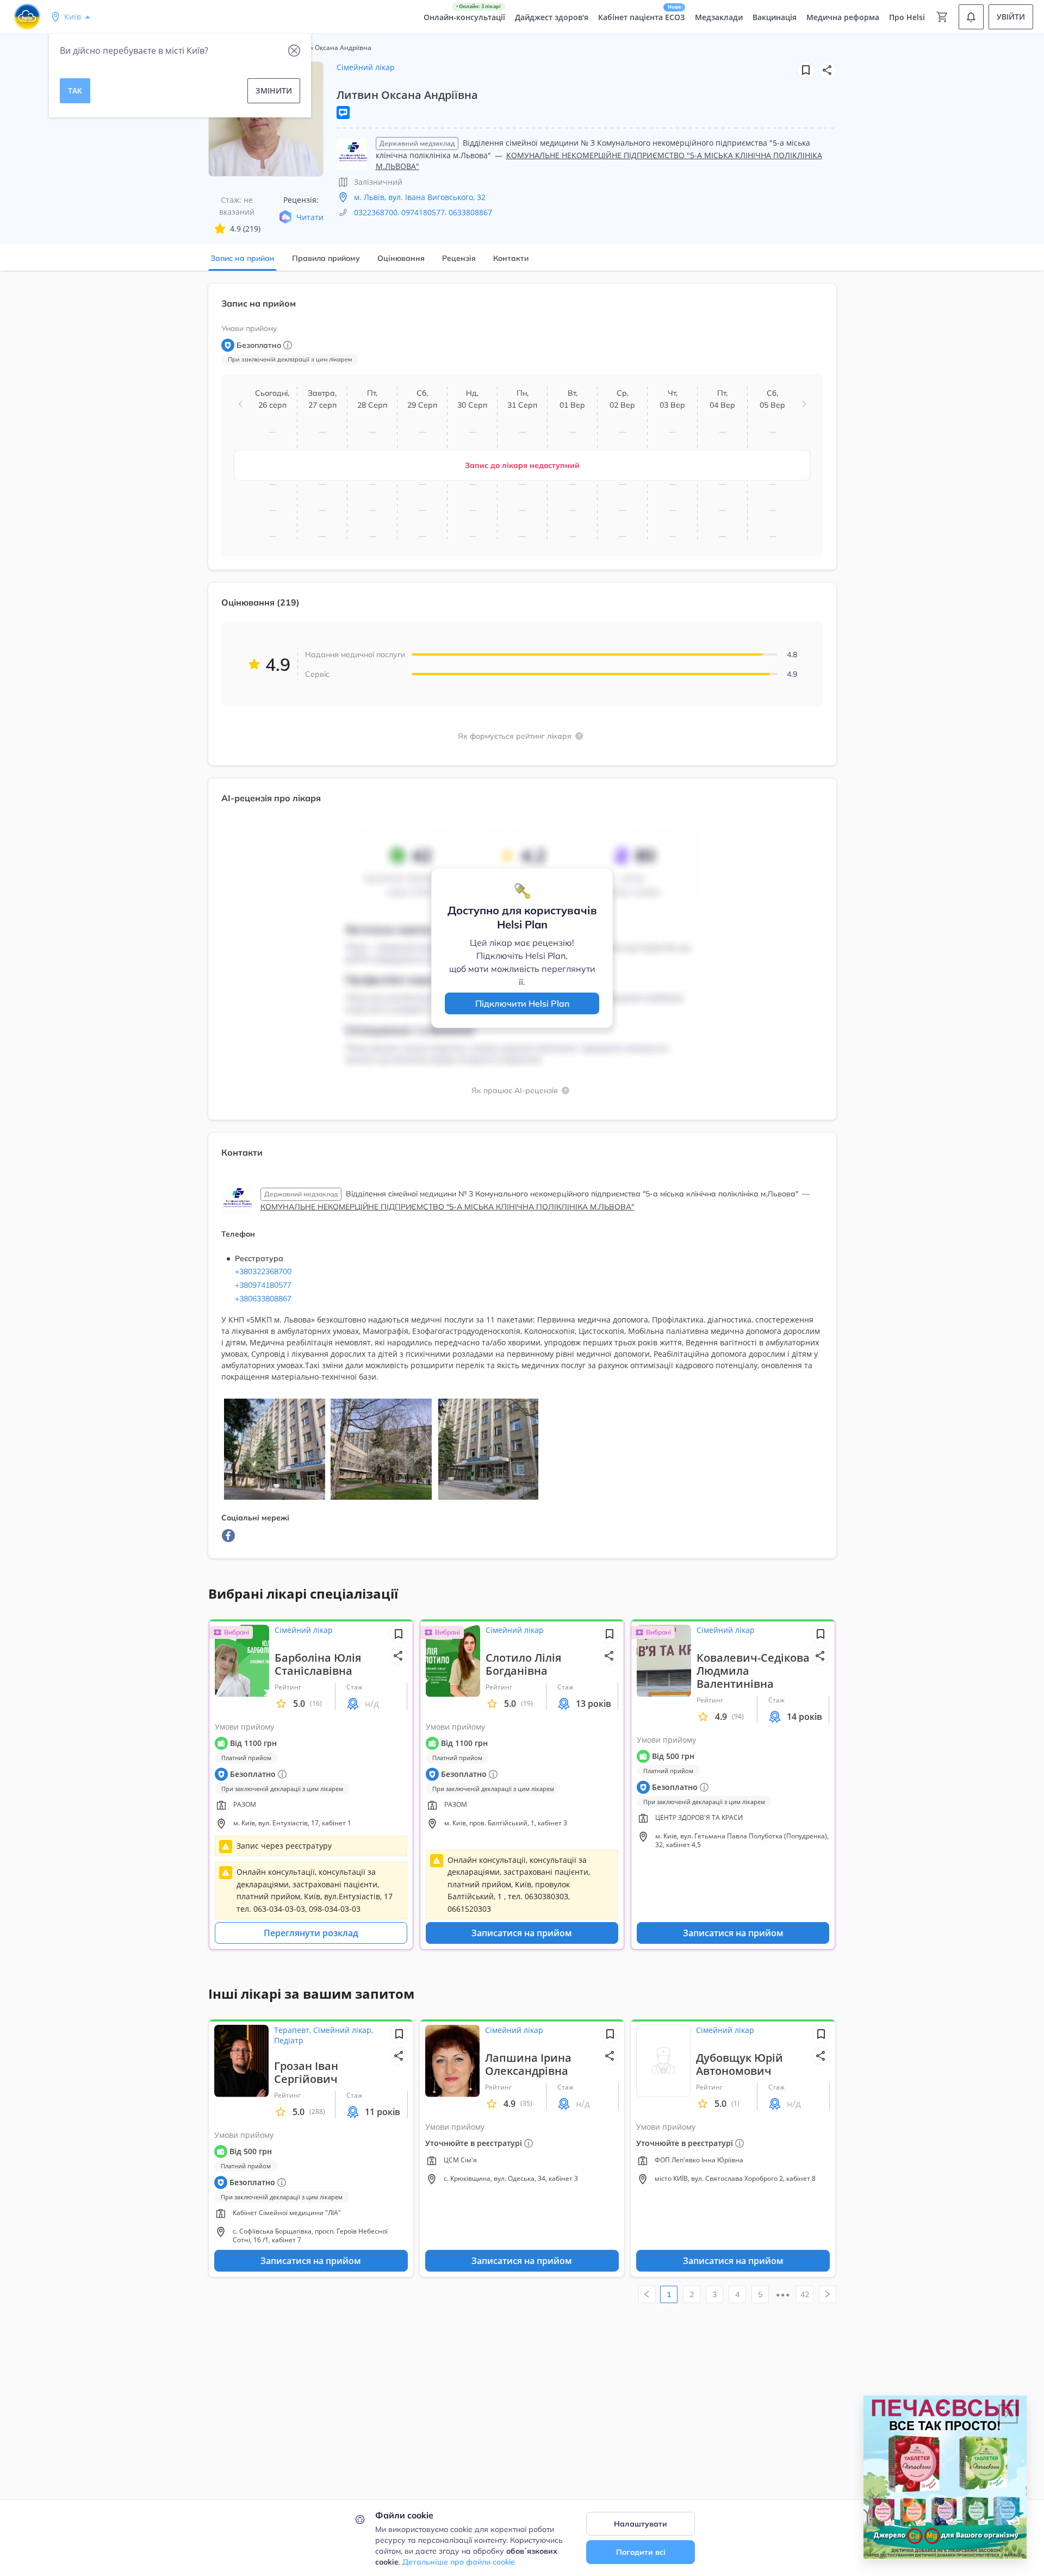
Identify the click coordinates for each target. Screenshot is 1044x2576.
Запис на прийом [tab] (243, 258)
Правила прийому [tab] (326, 258)
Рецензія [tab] (459, 258)
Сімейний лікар (366, 67)
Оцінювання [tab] (401, 258)
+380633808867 (263, 1299)
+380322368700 (263, 1271)
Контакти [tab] (511, 258)
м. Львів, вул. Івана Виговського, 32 (420, 197)
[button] (828, 70)
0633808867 (470, 212)
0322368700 (376, 212)
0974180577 (423, 212)
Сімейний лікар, (343, 2030)
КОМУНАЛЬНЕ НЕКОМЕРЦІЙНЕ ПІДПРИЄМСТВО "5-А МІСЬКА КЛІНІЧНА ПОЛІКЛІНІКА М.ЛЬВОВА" (447, 1207)
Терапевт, (294, 2030)
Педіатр (289, 2040)
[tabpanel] (522, 928)
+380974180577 (263, 1285)
